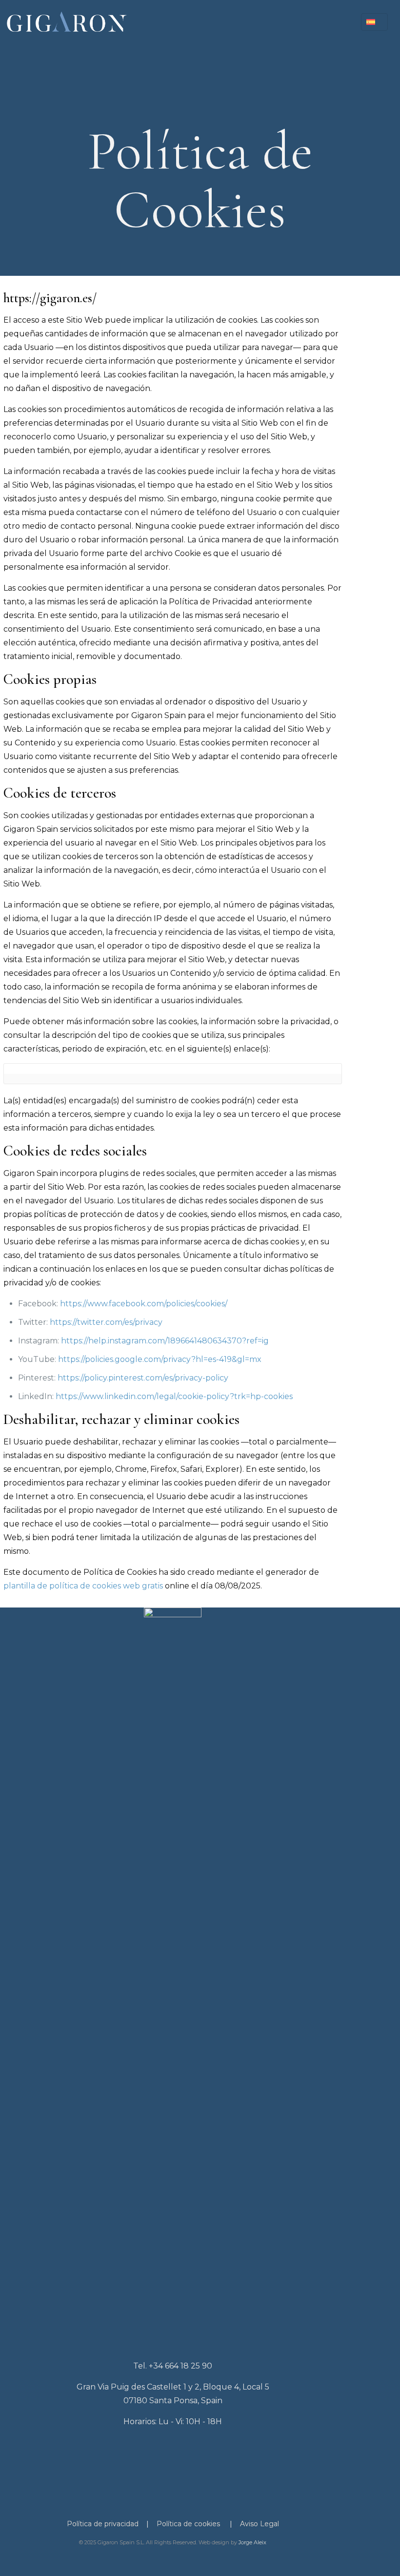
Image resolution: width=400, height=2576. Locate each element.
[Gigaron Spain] (66, 22)
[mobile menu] (333, 22)
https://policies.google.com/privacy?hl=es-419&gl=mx (160, 1359)
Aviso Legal (260, 2524)
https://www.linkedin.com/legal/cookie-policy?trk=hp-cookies (174, 1396)
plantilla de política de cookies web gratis (83, 1586)
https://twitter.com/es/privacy (106, 1322)
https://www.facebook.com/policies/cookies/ (144, 1304)
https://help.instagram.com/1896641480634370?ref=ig (165, 1341)
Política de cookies (188, 2524)
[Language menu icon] (374, 22)
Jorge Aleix (252, 2542)
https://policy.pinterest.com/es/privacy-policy (143, 1378)
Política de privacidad (103, 2524)
